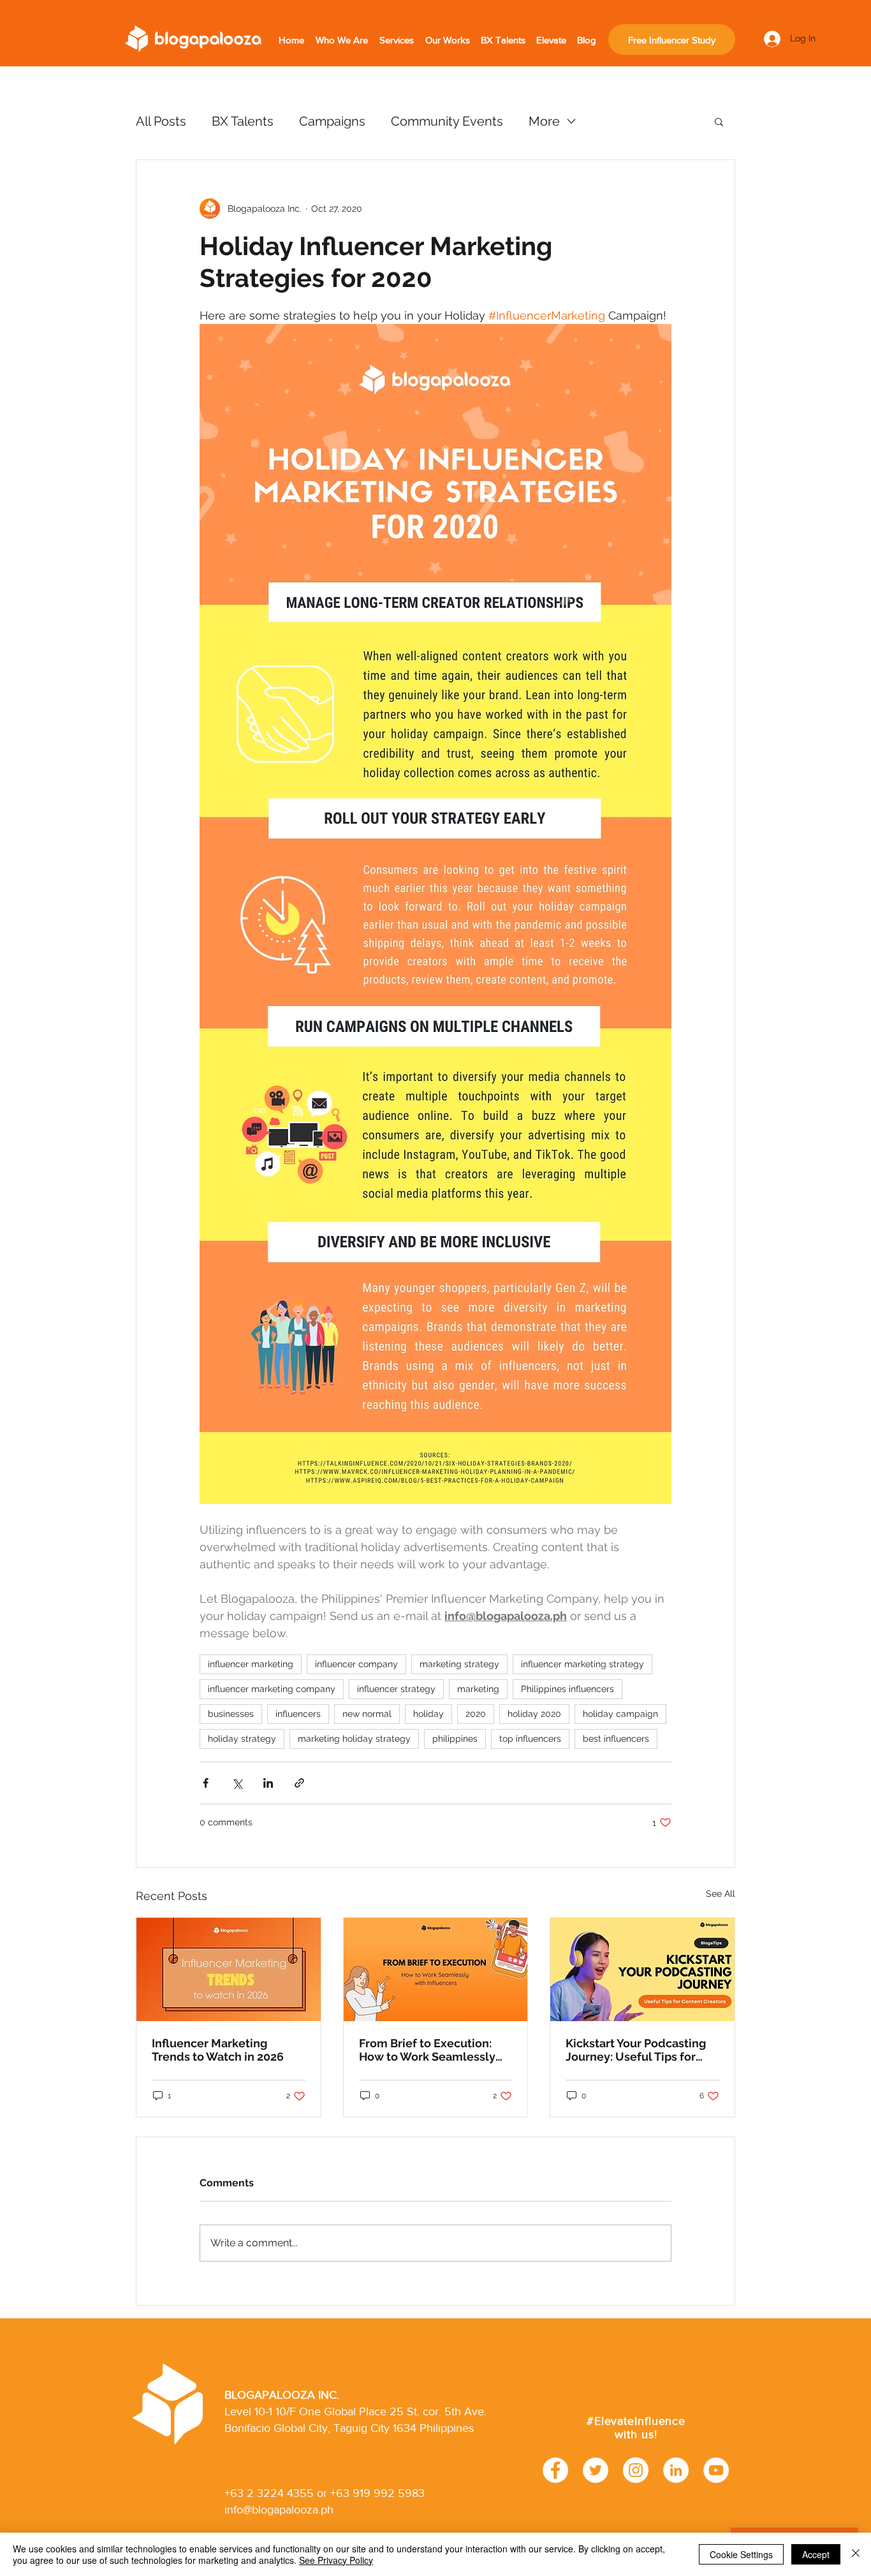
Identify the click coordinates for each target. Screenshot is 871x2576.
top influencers (530, 1739)
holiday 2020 (534, 1714)
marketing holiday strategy (354, 1739)
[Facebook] (555, 2470)
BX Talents (243, 121)
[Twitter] (596, 2470)
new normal (367, 1714)
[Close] (856, 2554)
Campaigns (332, 121)
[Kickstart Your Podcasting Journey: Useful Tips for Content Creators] (642, 1969)
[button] (719, 121)
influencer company (356, 1664)
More (544, 121)
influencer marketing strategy (582, 1664)
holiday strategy (242, 1739)
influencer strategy (396, 1689)
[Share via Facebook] (206, 1783)
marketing (478, 1689)
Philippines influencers (567, 1689)
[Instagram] (636, 2470)
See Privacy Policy (336, 2560)
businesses (231, 1714)
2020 (476, 1714)
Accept (816, 2554)
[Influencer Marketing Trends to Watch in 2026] (229, 1969)
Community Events (447, 121)
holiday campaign (620, 1714)
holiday (428, 1714)
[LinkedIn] (676, 2470)
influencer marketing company (272, 1689)
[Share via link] (299, 1783)
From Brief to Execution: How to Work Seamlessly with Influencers (427, 2050)
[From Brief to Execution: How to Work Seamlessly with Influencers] (436, 1969)
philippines (455, 1739)
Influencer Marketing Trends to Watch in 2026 (218, 2050)
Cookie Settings (741, 2554)
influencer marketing (251, 1664)
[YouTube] (716, 2470)
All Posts (161, 121)
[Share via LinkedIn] (268, 1783)
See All (721, 1894)
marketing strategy (459, 1664)
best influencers (616, 1739)
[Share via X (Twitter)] (237, 1783)
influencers (298, 1714)
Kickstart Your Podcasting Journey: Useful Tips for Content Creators (636, 2050)
